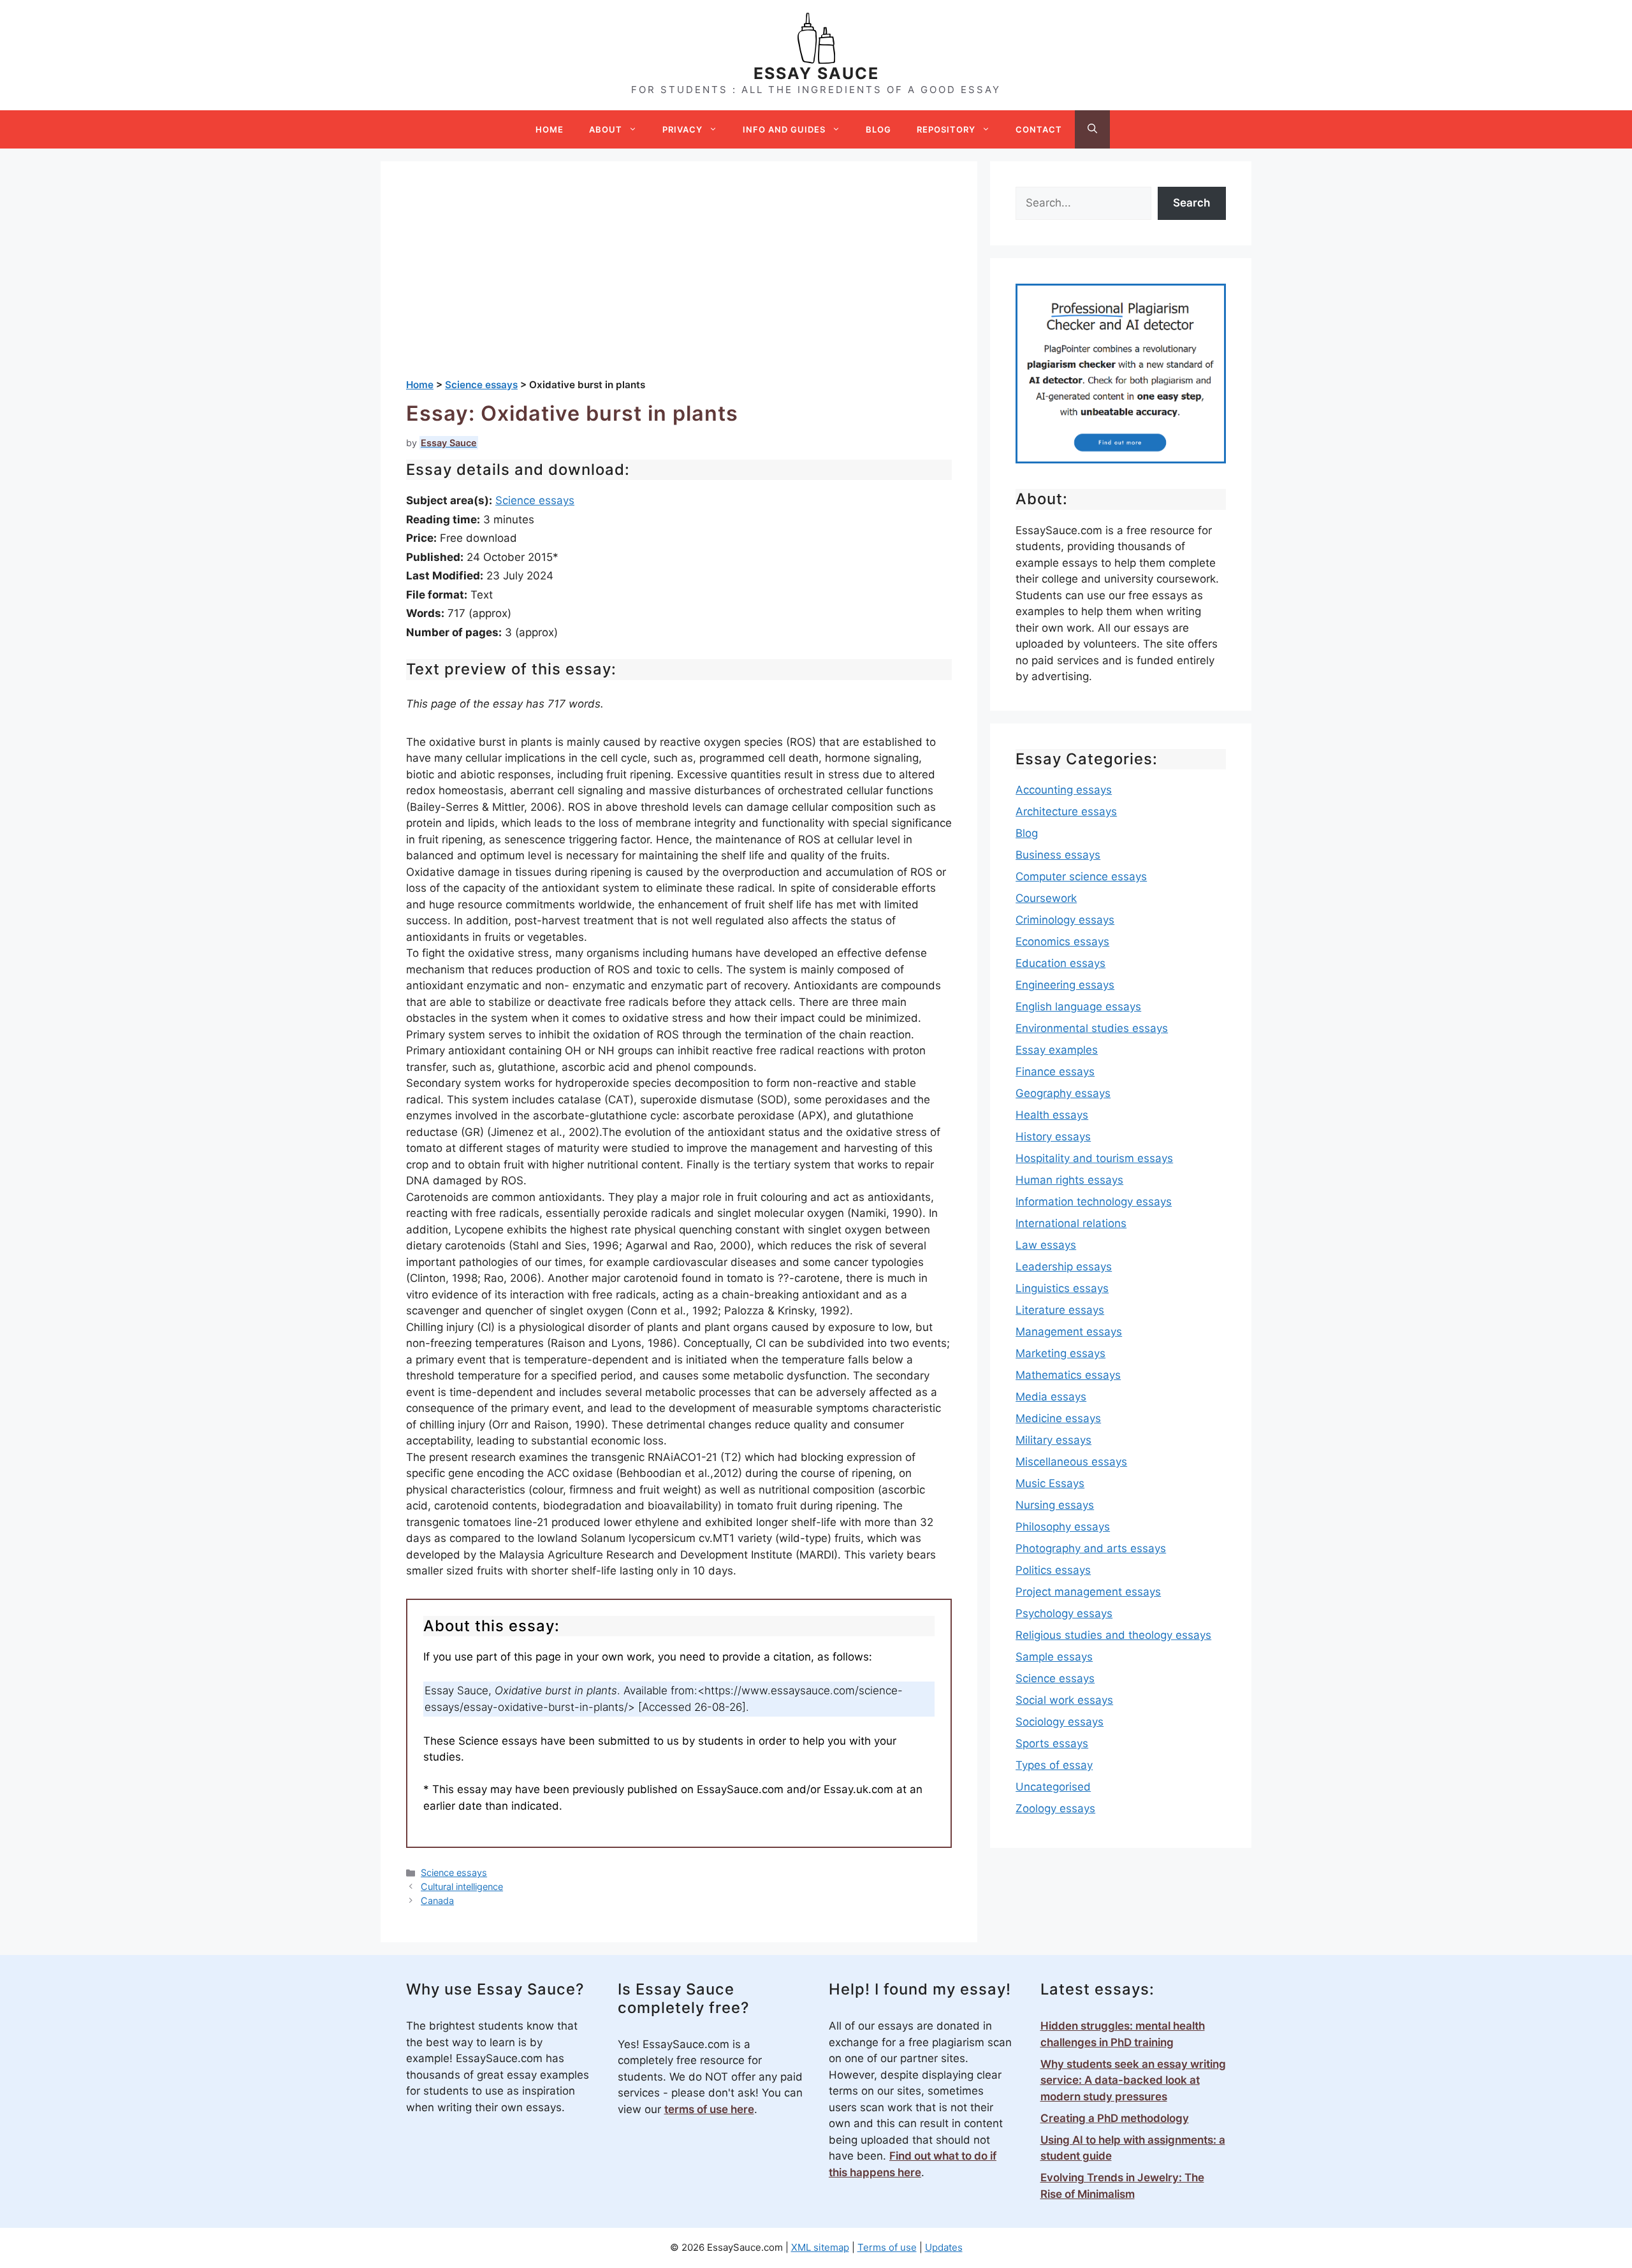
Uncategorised (1053, 1787)
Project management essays (1088, 1592)
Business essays (1058, 855)
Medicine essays (1058, 1418)
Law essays (1046, 1245)
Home (550, 129)
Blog (878, 129)
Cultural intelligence (462, 1886)
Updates (944, 2247)
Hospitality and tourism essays (1094, 1158)
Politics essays (1053, 1570)
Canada (437, 1901)
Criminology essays (1065, 920)
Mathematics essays (1068, 1375)
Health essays (1052, 1115)
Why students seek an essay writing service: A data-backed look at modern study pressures (1133, 2080)
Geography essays (1063, 1093)
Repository (946, 129)
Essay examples (1057, 1050)
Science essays (535, 500)
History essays (1053, 1137)
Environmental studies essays (1092, 1028)
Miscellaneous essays (1071, 1462)
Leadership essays (1064, 1267)
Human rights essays (1069, 1180)
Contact (1039, 129)
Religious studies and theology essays (1113, 1635)
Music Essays (1050, 1483)
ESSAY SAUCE (816, 73)
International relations (1071, 1223)
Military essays (1053, 1440)
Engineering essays (1065, 985)
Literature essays (1060, 1310)
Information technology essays (1094, 1202)
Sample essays (1054, 1657)
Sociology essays (1060, 1722)
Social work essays (1064, 1700)
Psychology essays (1064, 1613)
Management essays (1069, 1332)
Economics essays (1062, 941)
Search (1191, 203)
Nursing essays (1055, 1505)
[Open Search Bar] (1092, 129)
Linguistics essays (1062, 1288)
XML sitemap (820, 2247)
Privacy (682, 129)
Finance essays (1055, 1072)
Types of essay (1054, 1765)
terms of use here (709, 2109)
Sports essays (1052, 1743)
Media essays (1051, 1397)
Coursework (1046, 898)
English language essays (1078, 1007)
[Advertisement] (679, 282)
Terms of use (887, 2247)
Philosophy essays (1063, 1527)
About (606, 129)
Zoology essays (1055, 1808)
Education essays (1060, 963)
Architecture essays (1066, 811)
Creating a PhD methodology (1115, 2118)
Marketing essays (1060, 1353)
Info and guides (784, 129)
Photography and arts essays (1091, 1548)
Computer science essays (1081, 876)
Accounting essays (1064, 790)
